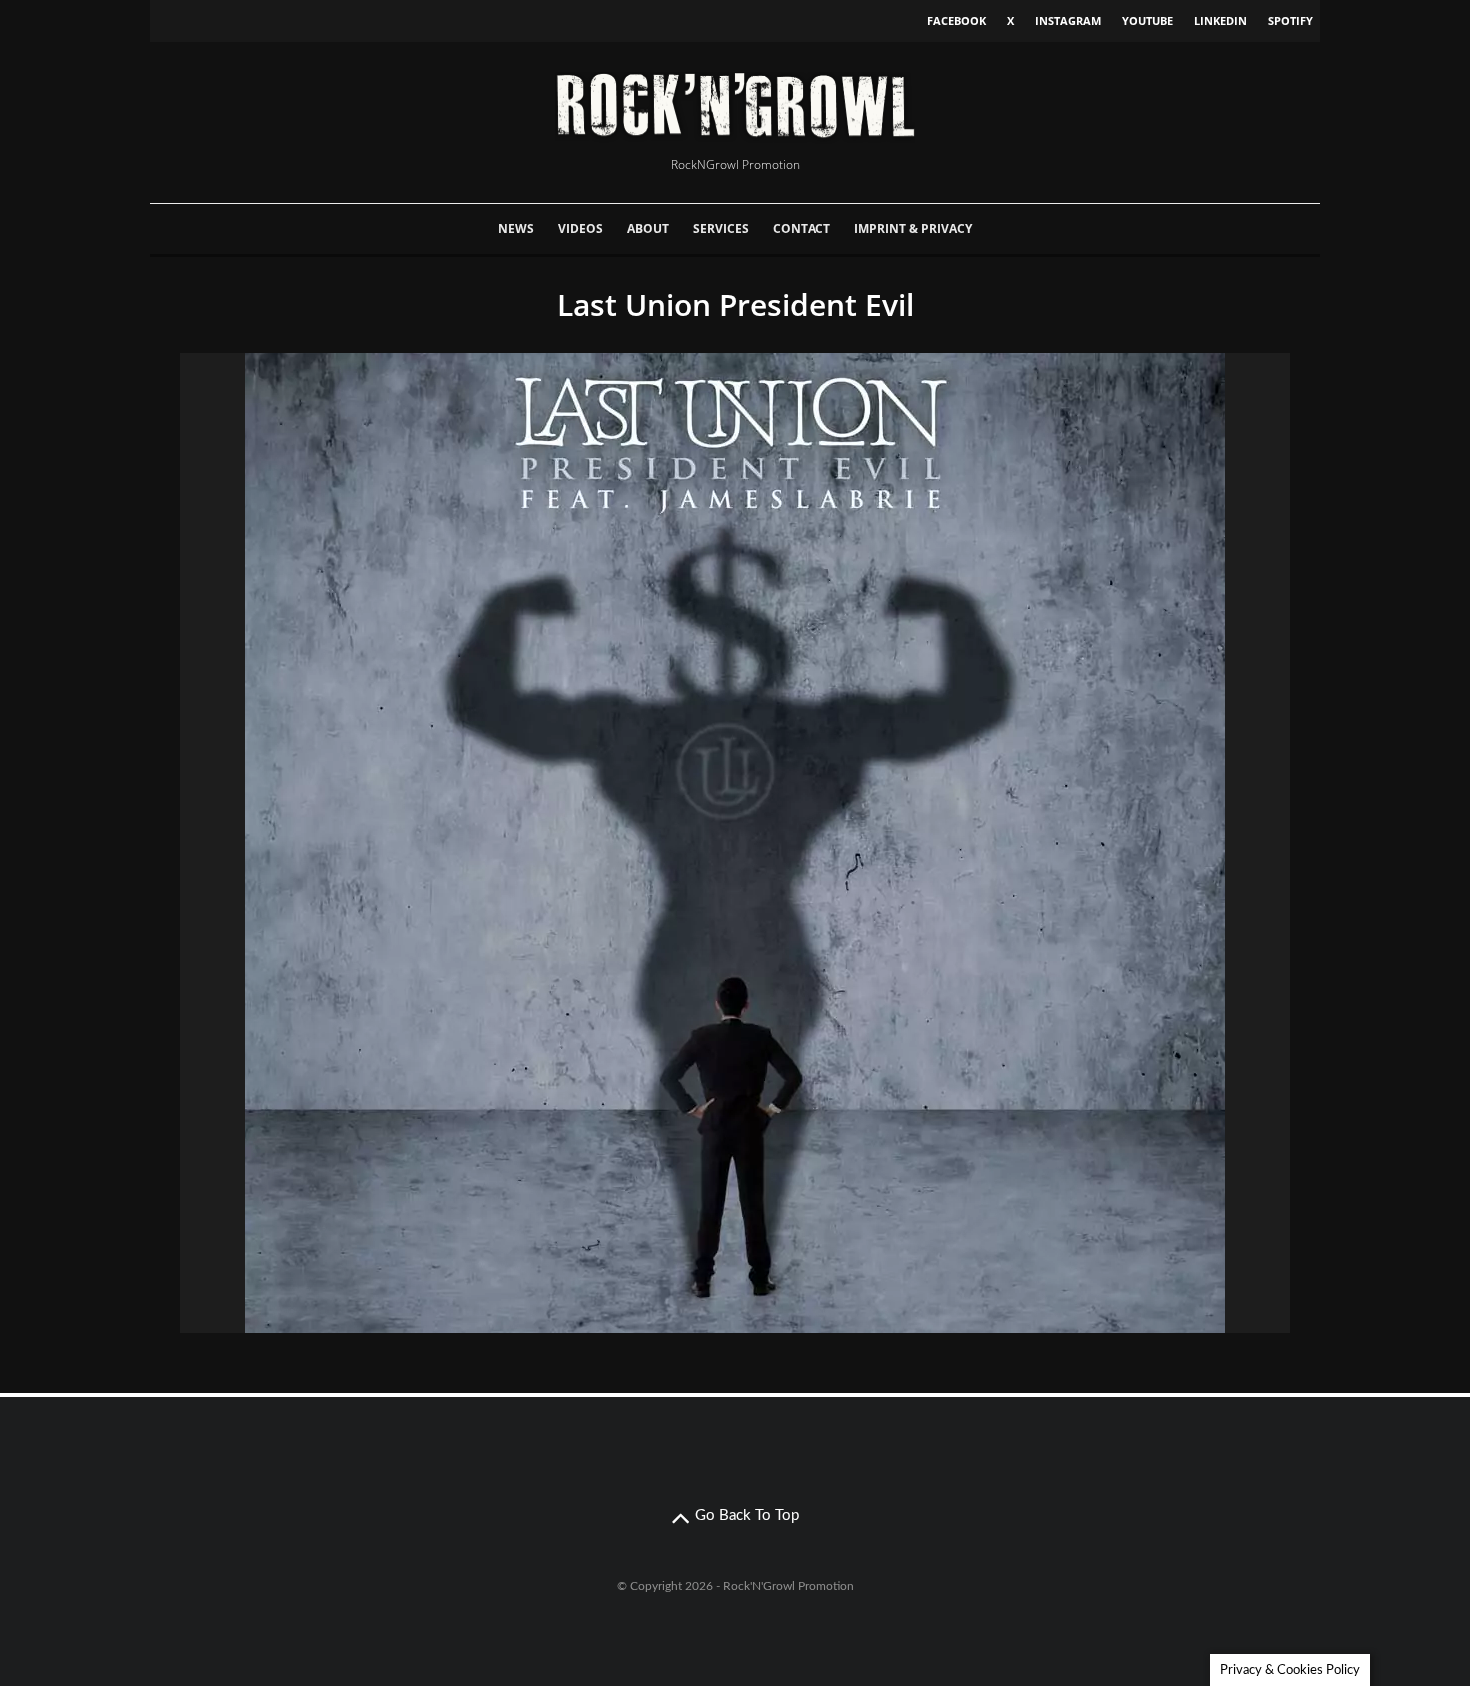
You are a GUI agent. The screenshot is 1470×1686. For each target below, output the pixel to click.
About (648, 228)
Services (721, 228)
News (516, 228)
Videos (580, 228)
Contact (801, 228)
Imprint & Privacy (913, 228)
